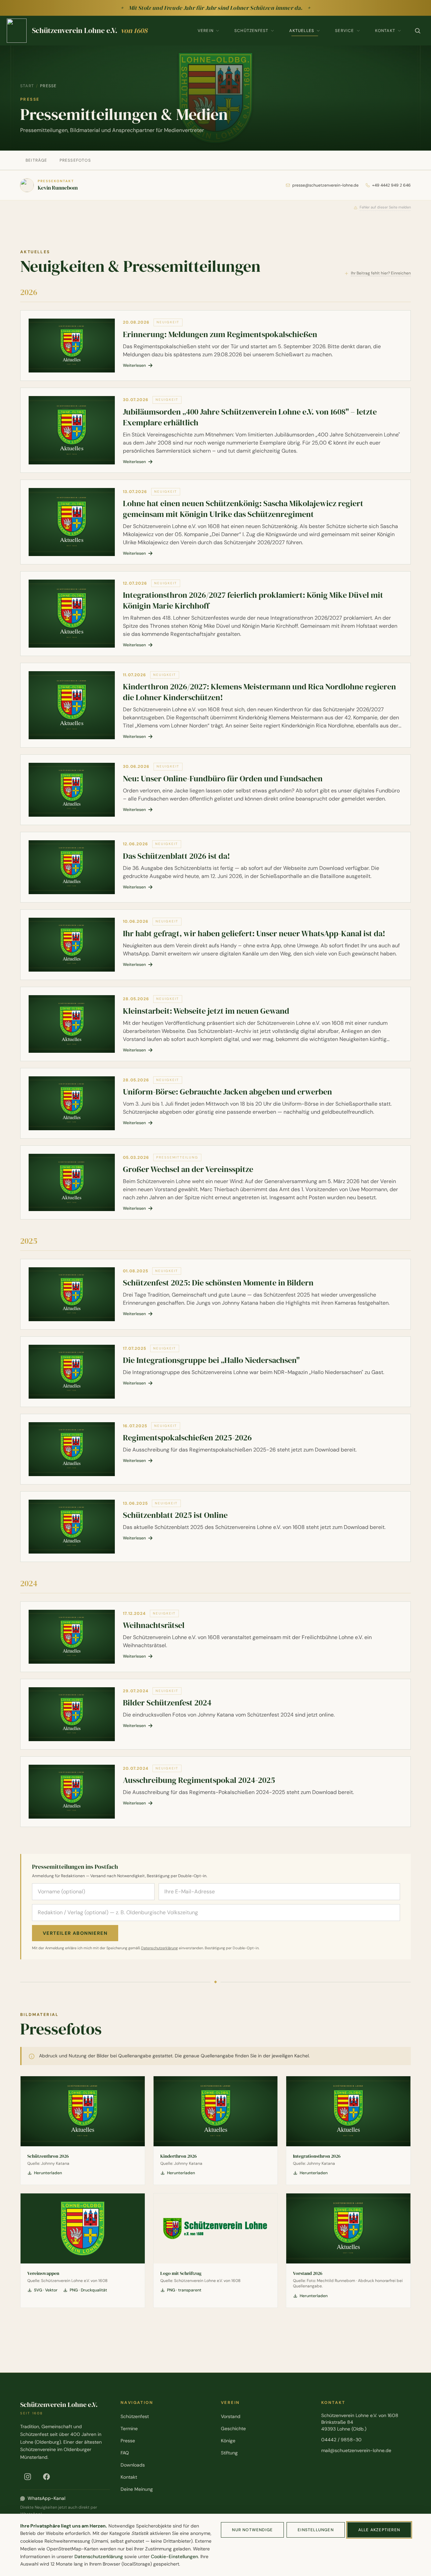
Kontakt (385, 31)
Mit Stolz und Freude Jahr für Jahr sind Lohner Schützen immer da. (216, 8)
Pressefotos (75, 160)
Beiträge (37, 160)
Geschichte (233, 2428)
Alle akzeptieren (379, 2530)
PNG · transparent (184, 2290)
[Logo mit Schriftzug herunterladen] (216, 2228)
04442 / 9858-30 (341, 2440)
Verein (206, 31)
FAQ (125, 2453)
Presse (128, 2441)
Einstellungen (316, 2530)
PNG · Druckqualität (88, 2290)
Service (344, 31)
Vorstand (231, 2416)
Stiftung (229, 2453)
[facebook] (46, 2477)
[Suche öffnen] (418, 31)
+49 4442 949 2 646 (391, 185)
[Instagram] (28, 2477)
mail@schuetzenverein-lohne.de (356, 2450)
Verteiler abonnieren (75, 1933)
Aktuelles (302, 31)
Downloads (133, 2465)
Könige (228, 2441)
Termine (129, 2428)
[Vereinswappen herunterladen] (83, 2228)
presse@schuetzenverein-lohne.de (325, 185)
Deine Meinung (137, 2489)
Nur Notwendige (252, 2530)
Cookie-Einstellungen (174, 2556)
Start (27, 86)
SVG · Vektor (46, 2290)
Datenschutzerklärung (159, 1948)
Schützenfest (251, 31)
